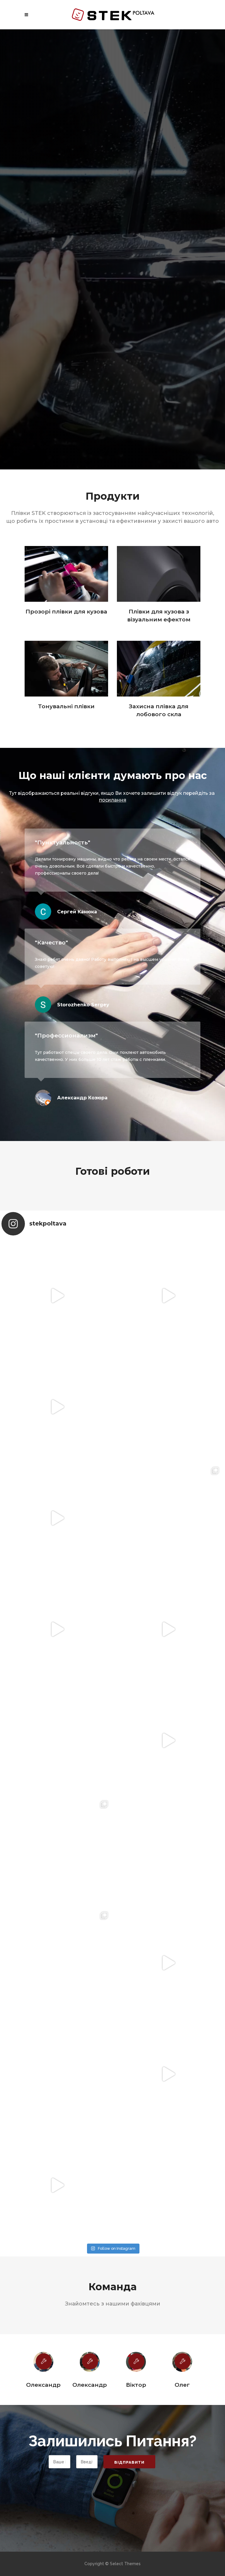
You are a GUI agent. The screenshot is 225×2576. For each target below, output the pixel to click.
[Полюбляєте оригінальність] (168, 1553)
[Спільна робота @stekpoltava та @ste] (57, 1442)
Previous (16, 2413)
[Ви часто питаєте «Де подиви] (168, 2220)
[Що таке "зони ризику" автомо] (168, 1887)
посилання (113, 800)
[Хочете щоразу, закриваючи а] (168, 1664)
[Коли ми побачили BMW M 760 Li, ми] (57, 2220)
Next (209, 2413)
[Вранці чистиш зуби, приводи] (57, 1664)
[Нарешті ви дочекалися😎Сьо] (57, 1998)
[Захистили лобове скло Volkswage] (57, 1331)
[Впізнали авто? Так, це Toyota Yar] (57, 1553)
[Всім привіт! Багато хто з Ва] (168, 1442)
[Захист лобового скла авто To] (168, 1775)
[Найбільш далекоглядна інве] (57, 1887)
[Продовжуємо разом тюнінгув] (168, 2109)
